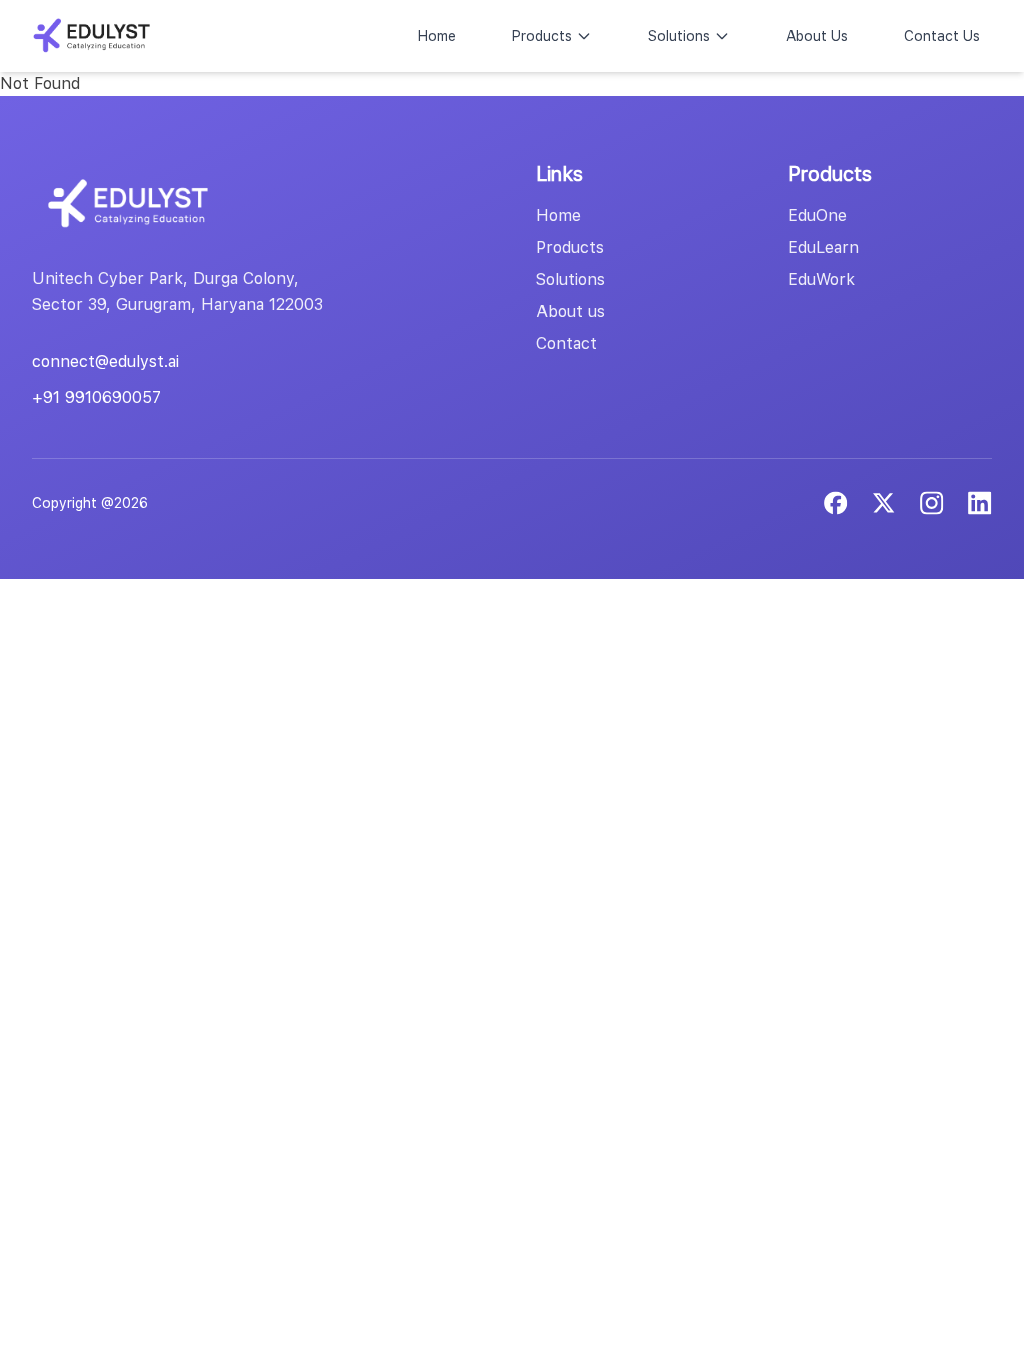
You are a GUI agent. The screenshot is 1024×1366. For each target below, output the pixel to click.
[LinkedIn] (932, 503)
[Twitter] (884, 503)
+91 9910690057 (96, 397)
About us (570, 311)
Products (542, 36)
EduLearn (823, 247)
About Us (817, 36)
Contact (566, 343)
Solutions (679, 36)
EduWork (821, 279)
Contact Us (942, 36)
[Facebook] (836, 503)
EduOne (817, 215)
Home (437, 36)
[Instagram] (980, 503)
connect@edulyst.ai (105, 361)
